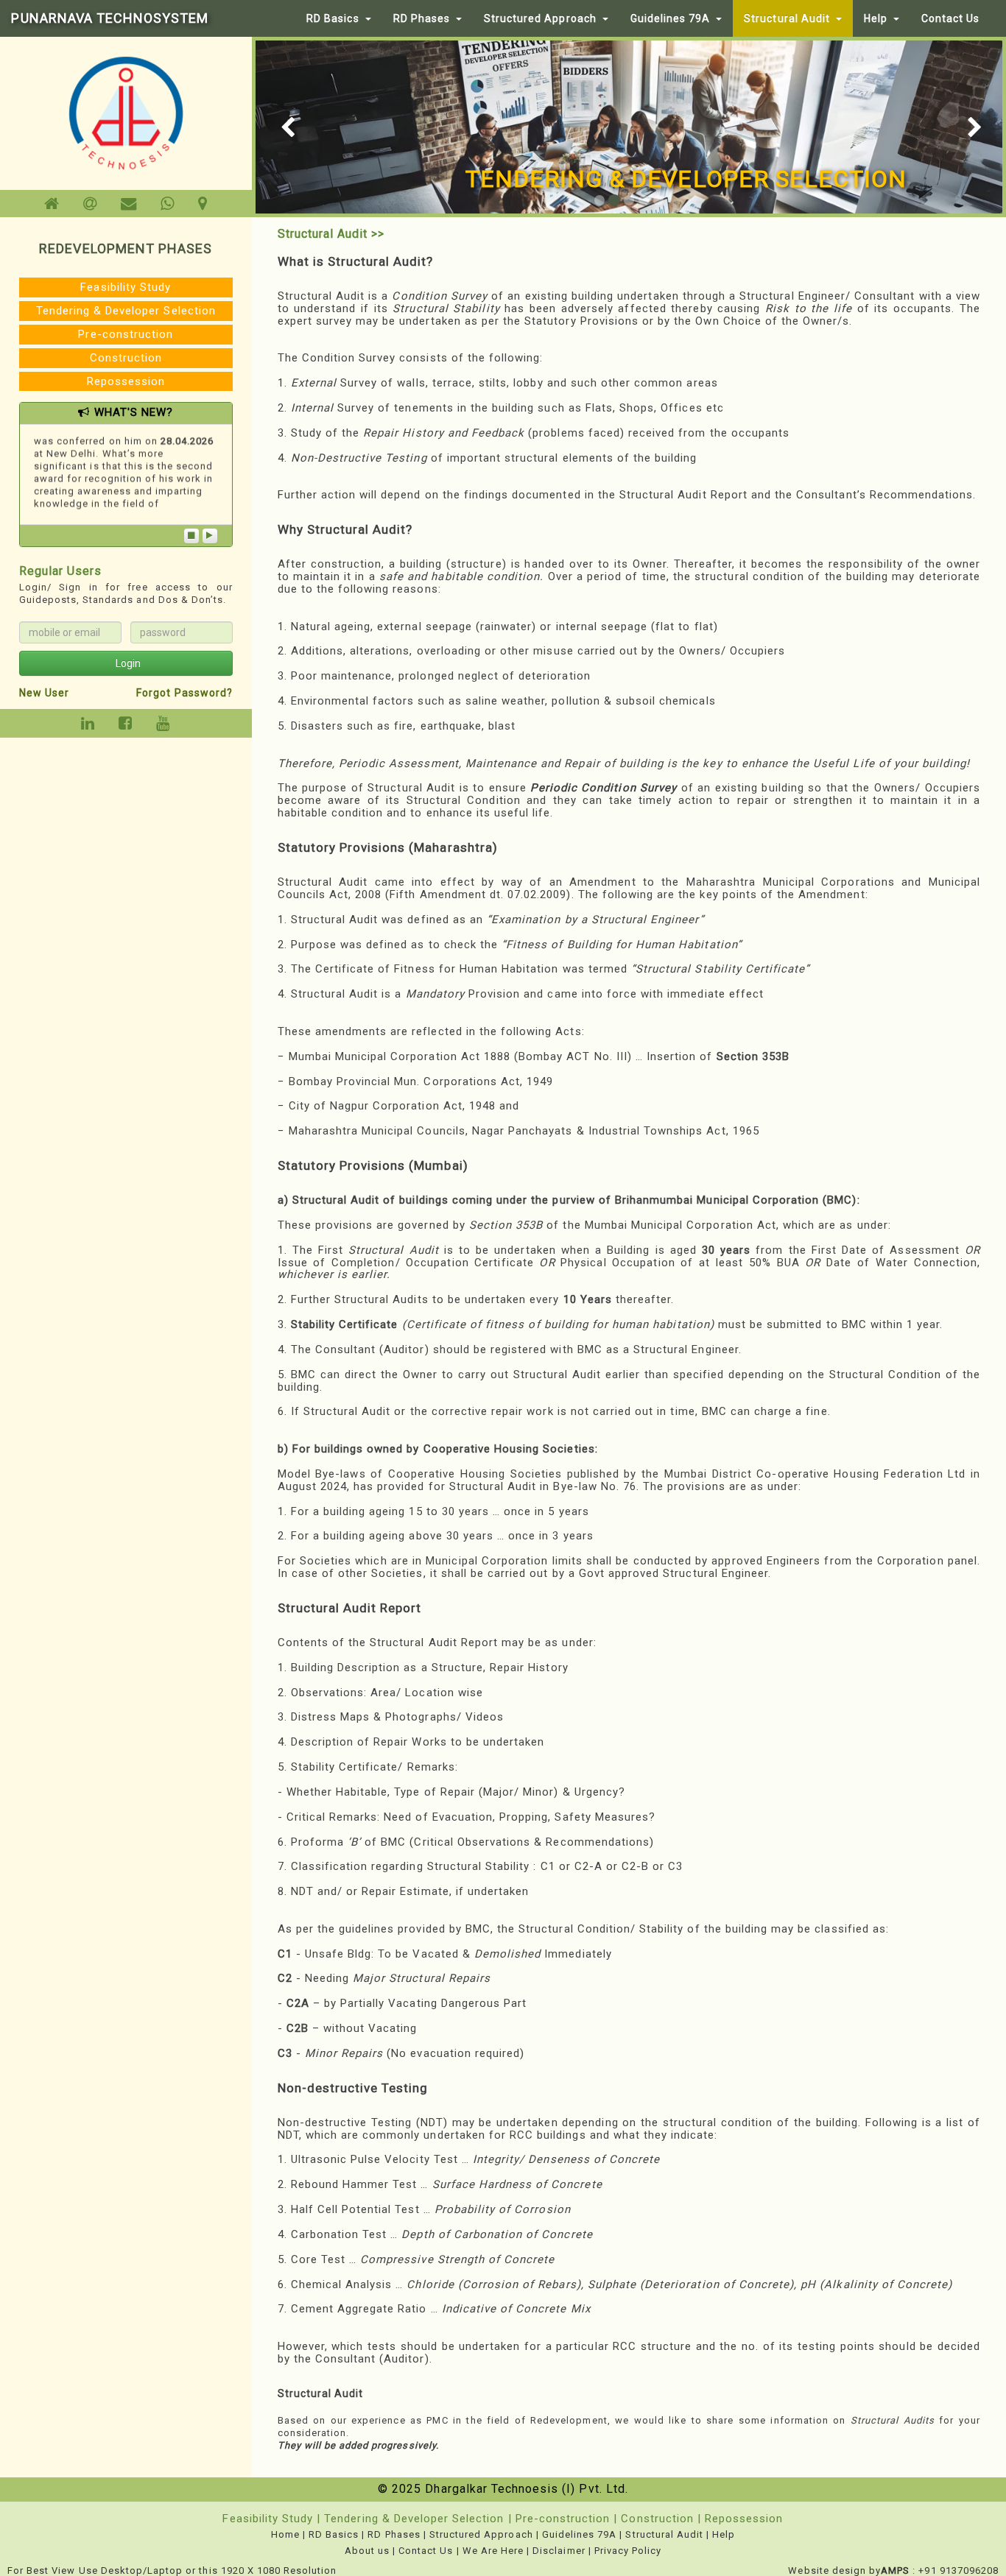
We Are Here (493, 2551)
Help (876, 18)
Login (128, 663)
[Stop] (191, 536)
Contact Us (950, 18)
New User (44, 693)
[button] (274, 127)
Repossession (126, 381)
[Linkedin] (88, 724)
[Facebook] (126, 724)
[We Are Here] (203, 204)
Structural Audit (787, 18)
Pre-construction (126, 334)
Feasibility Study (126, 287)
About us (367, 2551)
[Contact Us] (129, 204)
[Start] (210, 536)
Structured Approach (540, 18)
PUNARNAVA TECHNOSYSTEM (110, 18)
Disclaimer (559, 2551)
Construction (126, 358)
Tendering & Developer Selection (126, 311)
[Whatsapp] (168, 204)
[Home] (52, 204)
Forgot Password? (184, 693)
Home (285, 2534)
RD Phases (422, 18)
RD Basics (333, 18)
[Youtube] (163, 724)
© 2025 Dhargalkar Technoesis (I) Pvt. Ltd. (503, 2489)
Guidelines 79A (671, 18)
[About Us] (90, 204)
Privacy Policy (628, 2551)
